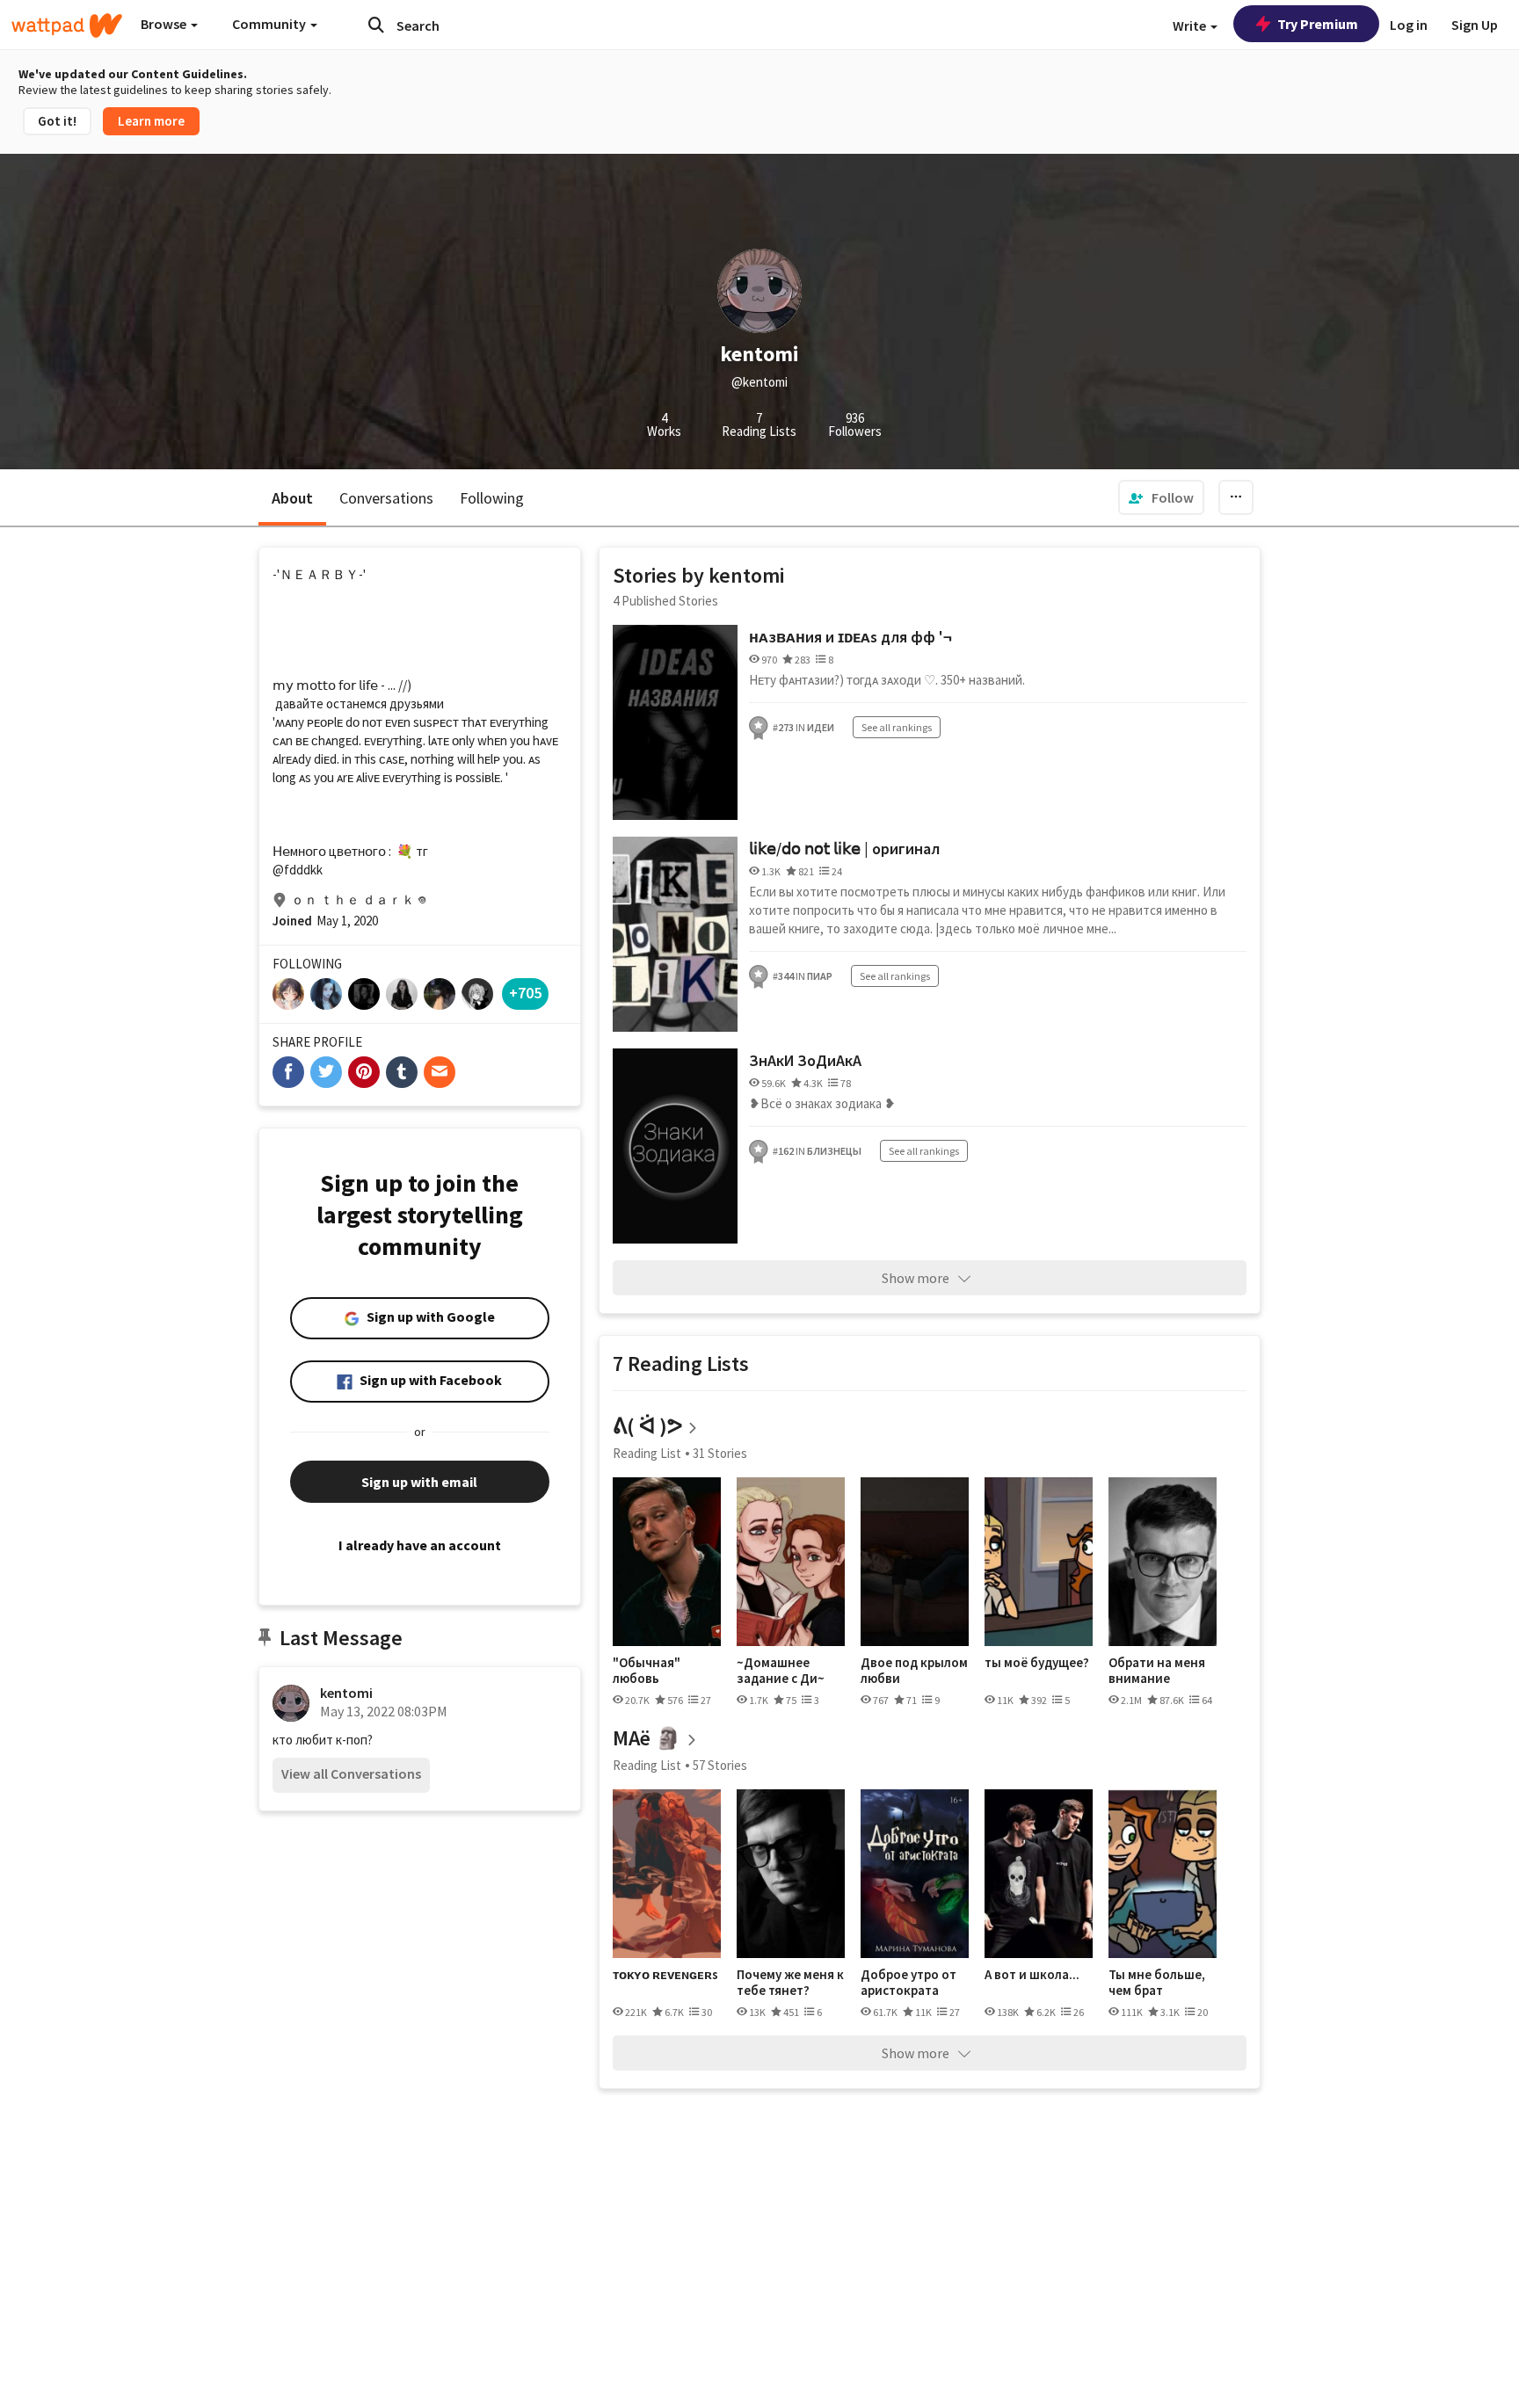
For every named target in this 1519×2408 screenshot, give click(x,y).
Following (492, 498)
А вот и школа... (1032, 1975)
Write (1191, 25)
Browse (165, 24)
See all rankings (897, 727)
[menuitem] (1161, 497)
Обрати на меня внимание (1157, 1670)
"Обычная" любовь (647, 1670)
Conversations (386, 498)
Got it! (57, 121)
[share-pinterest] (364, 1072)
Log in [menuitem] (1409, 25)
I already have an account (420, 1545)
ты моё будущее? (1037, 1663)
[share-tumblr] (402, 1072)
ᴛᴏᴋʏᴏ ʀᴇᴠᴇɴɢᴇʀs (665, 1975)
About (292, 498)
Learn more (151, 121)
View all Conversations (351, 1773)
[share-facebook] (288, 1072)
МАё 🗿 (647, 1738)
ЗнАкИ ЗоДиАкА (805, 1060)
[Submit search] (376, 25)
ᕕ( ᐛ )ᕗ (647, 1426)
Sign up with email (419, 1482)
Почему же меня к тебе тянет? (790, 1982)
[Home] (67, 25)
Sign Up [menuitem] (1475, 25)
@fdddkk (298, 870)
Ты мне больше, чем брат (1157, 1982)
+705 (525, 993)
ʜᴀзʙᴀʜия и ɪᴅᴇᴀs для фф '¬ (850, 637)
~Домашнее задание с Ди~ (781, 1670)
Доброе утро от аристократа (908, 1982)
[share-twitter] (326, 1072)
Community (270, 24)
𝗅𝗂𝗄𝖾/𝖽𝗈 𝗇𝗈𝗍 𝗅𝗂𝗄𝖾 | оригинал (844, 849)
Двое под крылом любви (914, 1670)
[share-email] (440, 1072)
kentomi (346, 1693)
